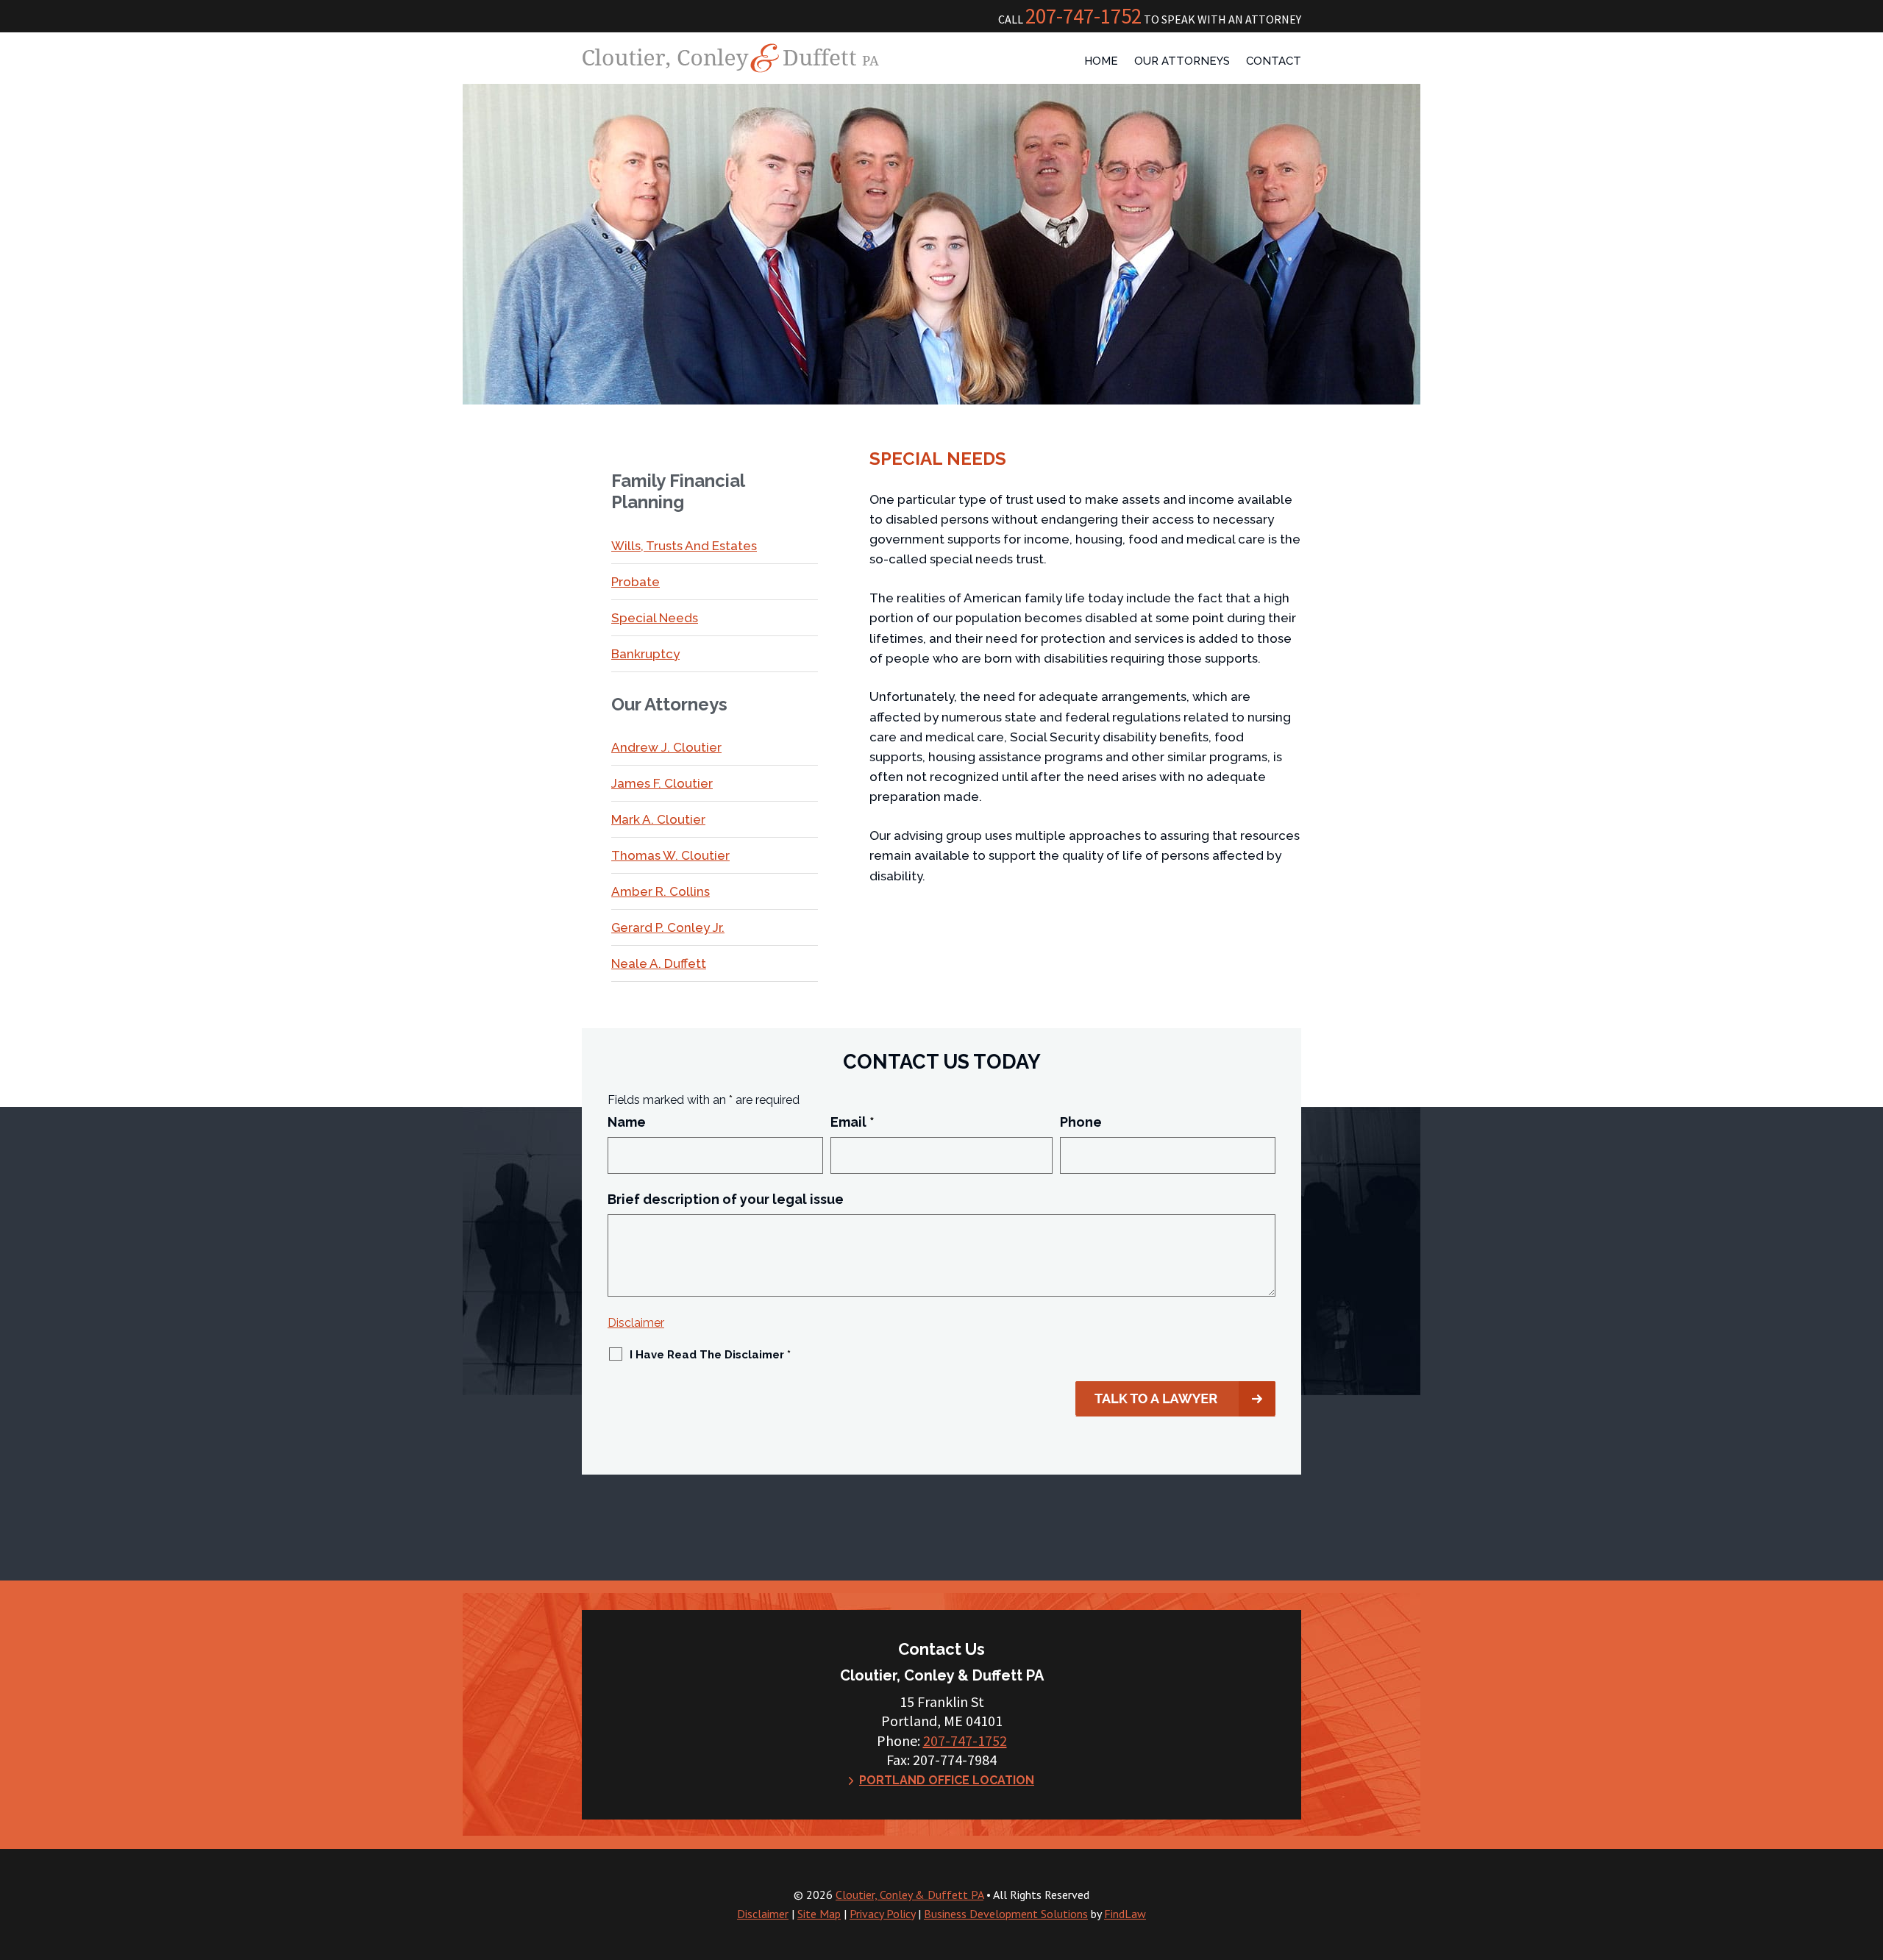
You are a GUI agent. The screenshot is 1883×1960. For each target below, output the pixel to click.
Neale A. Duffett (659, 963)
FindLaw (1125, 1914)
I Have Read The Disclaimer (710, 1355)
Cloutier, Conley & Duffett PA (910, 1895)
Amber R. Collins (661, 891)
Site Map (819, 1914)
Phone (1081, 1122)
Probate (636, 582)
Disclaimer (636, 1323)
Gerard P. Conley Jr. (668, 927)
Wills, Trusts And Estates (684, 546)
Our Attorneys (1182, 62)
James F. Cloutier (662, 783)
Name (627, 1122)
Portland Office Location (947, 1780)
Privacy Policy (882, 1914)
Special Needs (655, 618)
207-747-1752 (1083, 16)
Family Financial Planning (678, 492)
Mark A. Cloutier (658, 819)
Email (852, 1122)
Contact (1274, 62)
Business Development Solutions (1006, 1914)
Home (1101, 62)
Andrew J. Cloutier (666, 747)
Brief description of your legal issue (726, 1199)
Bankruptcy (645, 654)
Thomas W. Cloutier (670, 855)
